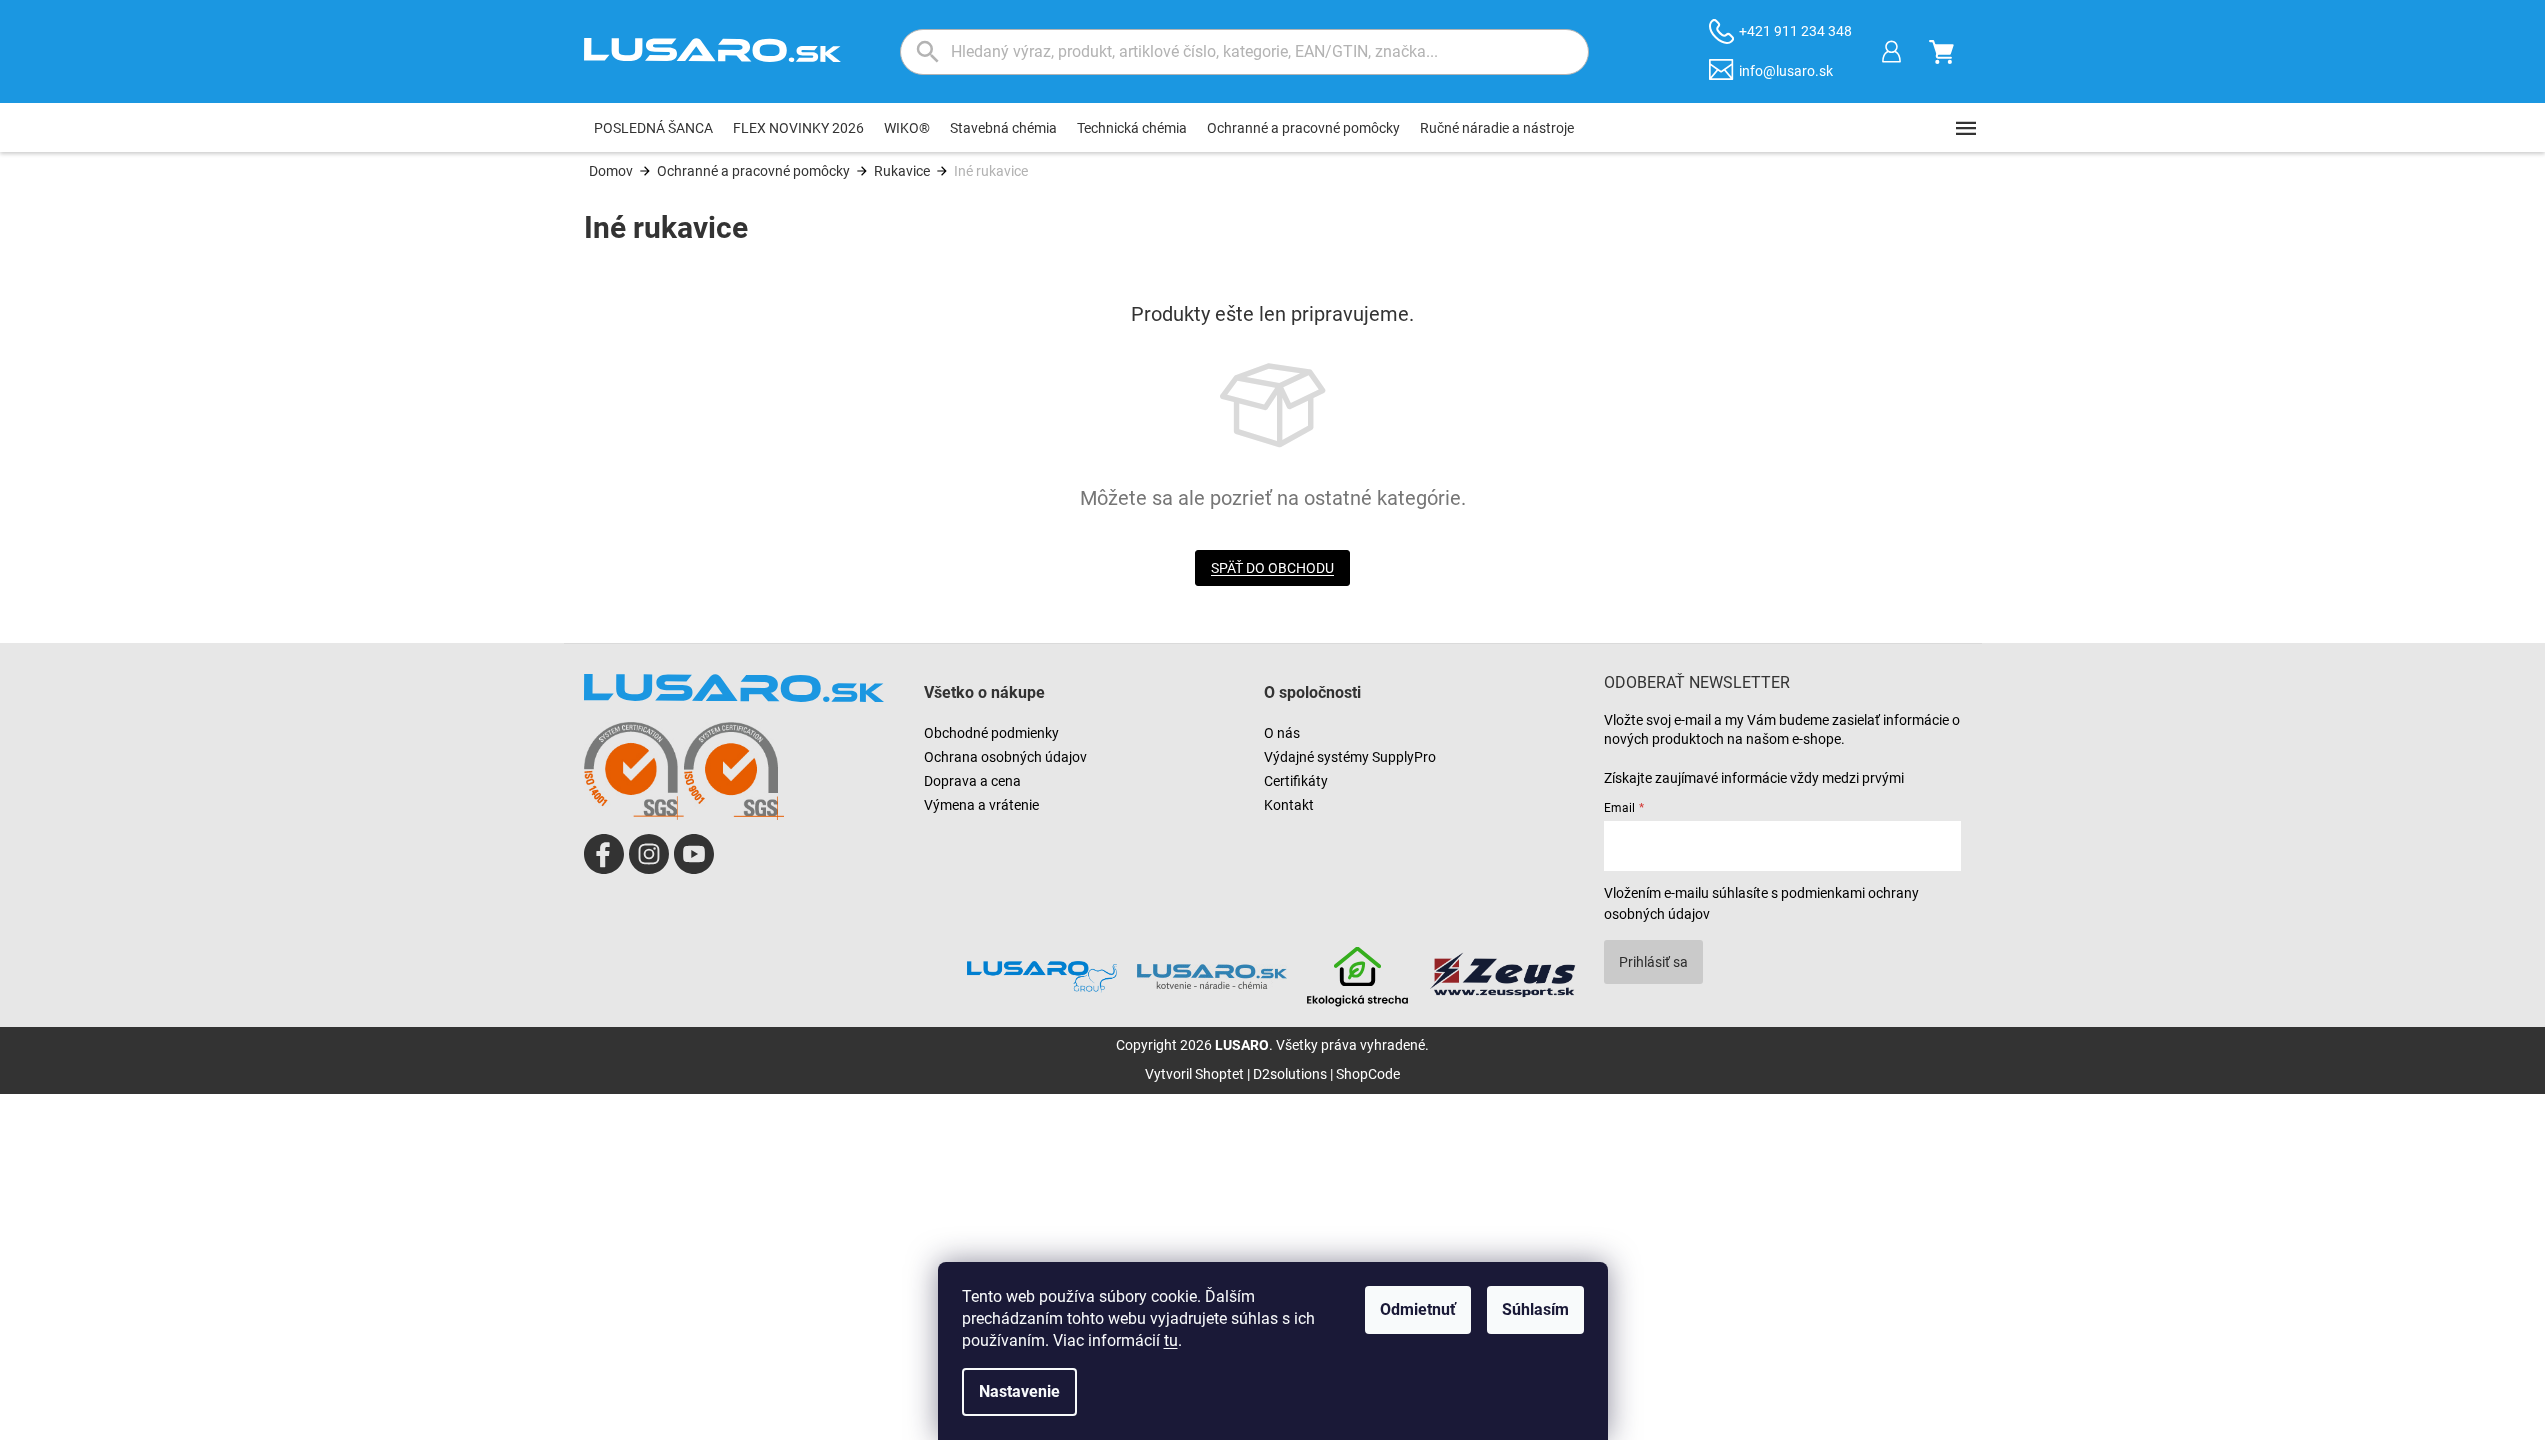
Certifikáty (1296, 781)
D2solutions (1290, 1074)
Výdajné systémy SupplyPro (1350, 757)
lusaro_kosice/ (649, 854)
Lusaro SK (604, 854)
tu (1171, 1340)
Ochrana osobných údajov (1005, 757)
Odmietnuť (1418, 1309)
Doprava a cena (972, 781)
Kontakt (1289, 805)
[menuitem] (653, 128)
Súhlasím (1535, 1309)
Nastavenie (1019, 1391)
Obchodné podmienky (991, 733)
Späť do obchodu (1272, 568)
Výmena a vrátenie (981, 805)
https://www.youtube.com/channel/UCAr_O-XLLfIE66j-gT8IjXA (694, 854)
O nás (1282, 733)
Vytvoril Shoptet (1194, 1074)
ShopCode (1368, 1074)
